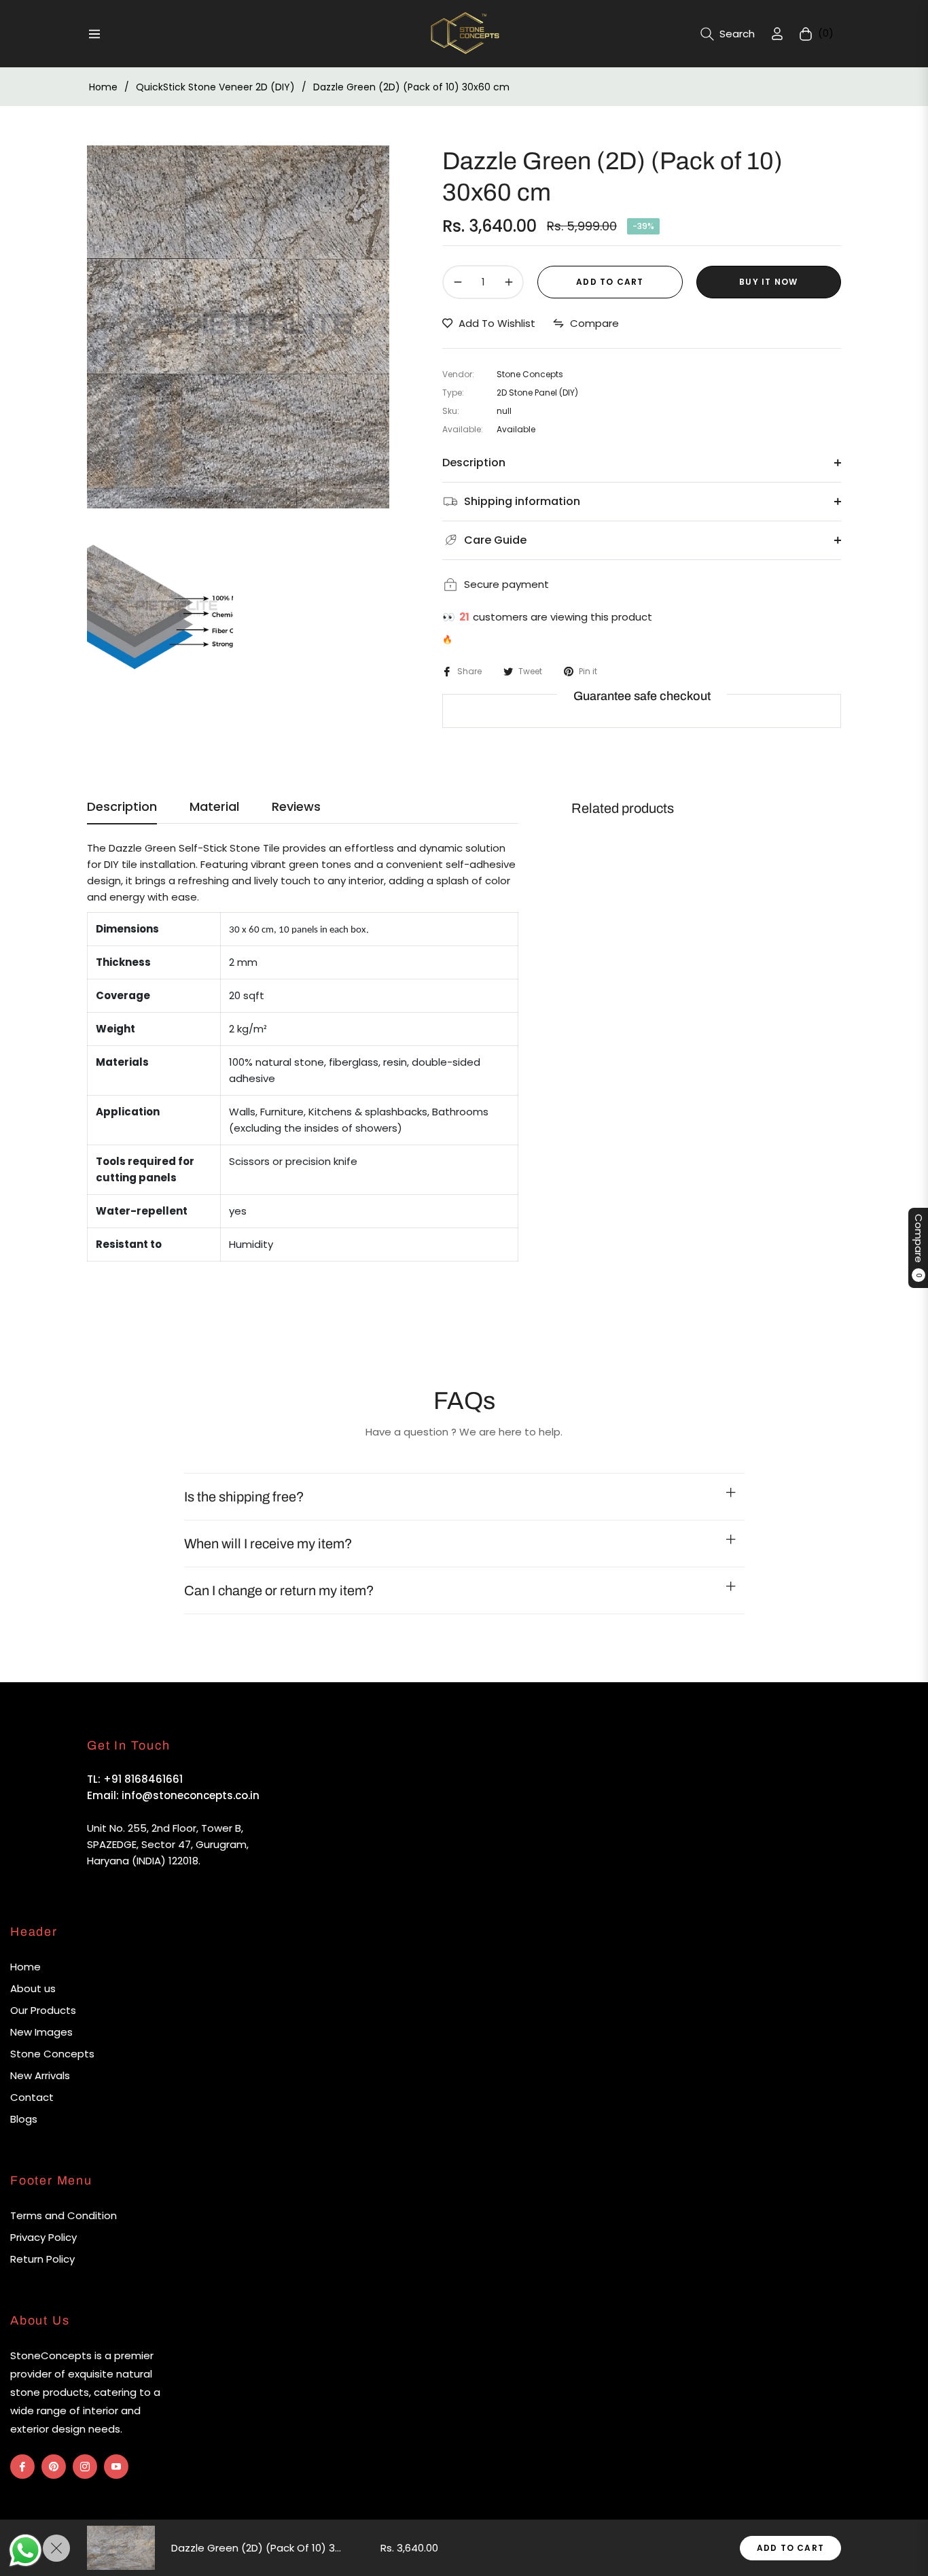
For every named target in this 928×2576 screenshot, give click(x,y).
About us (33, 1988)
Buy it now (768, 282)
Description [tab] (122, 807)
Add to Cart (790, 2548)
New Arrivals (40, 2075)
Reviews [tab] (296, 807)
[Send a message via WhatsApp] (25, 2551)
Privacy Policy (43, 2237)
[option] (238, 327)
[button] (728, 34)
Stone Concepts (52, 2054)
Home (103, 87)
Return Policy (42, 2259)
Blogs (24, 2119)
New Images (41, 2032)
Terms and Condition (64, 2215)
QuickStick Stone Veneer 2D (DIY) (215, 87)
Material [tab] (214, 807)
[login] (777, 34)
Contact (32, 2097)
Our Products (43, 2010)
